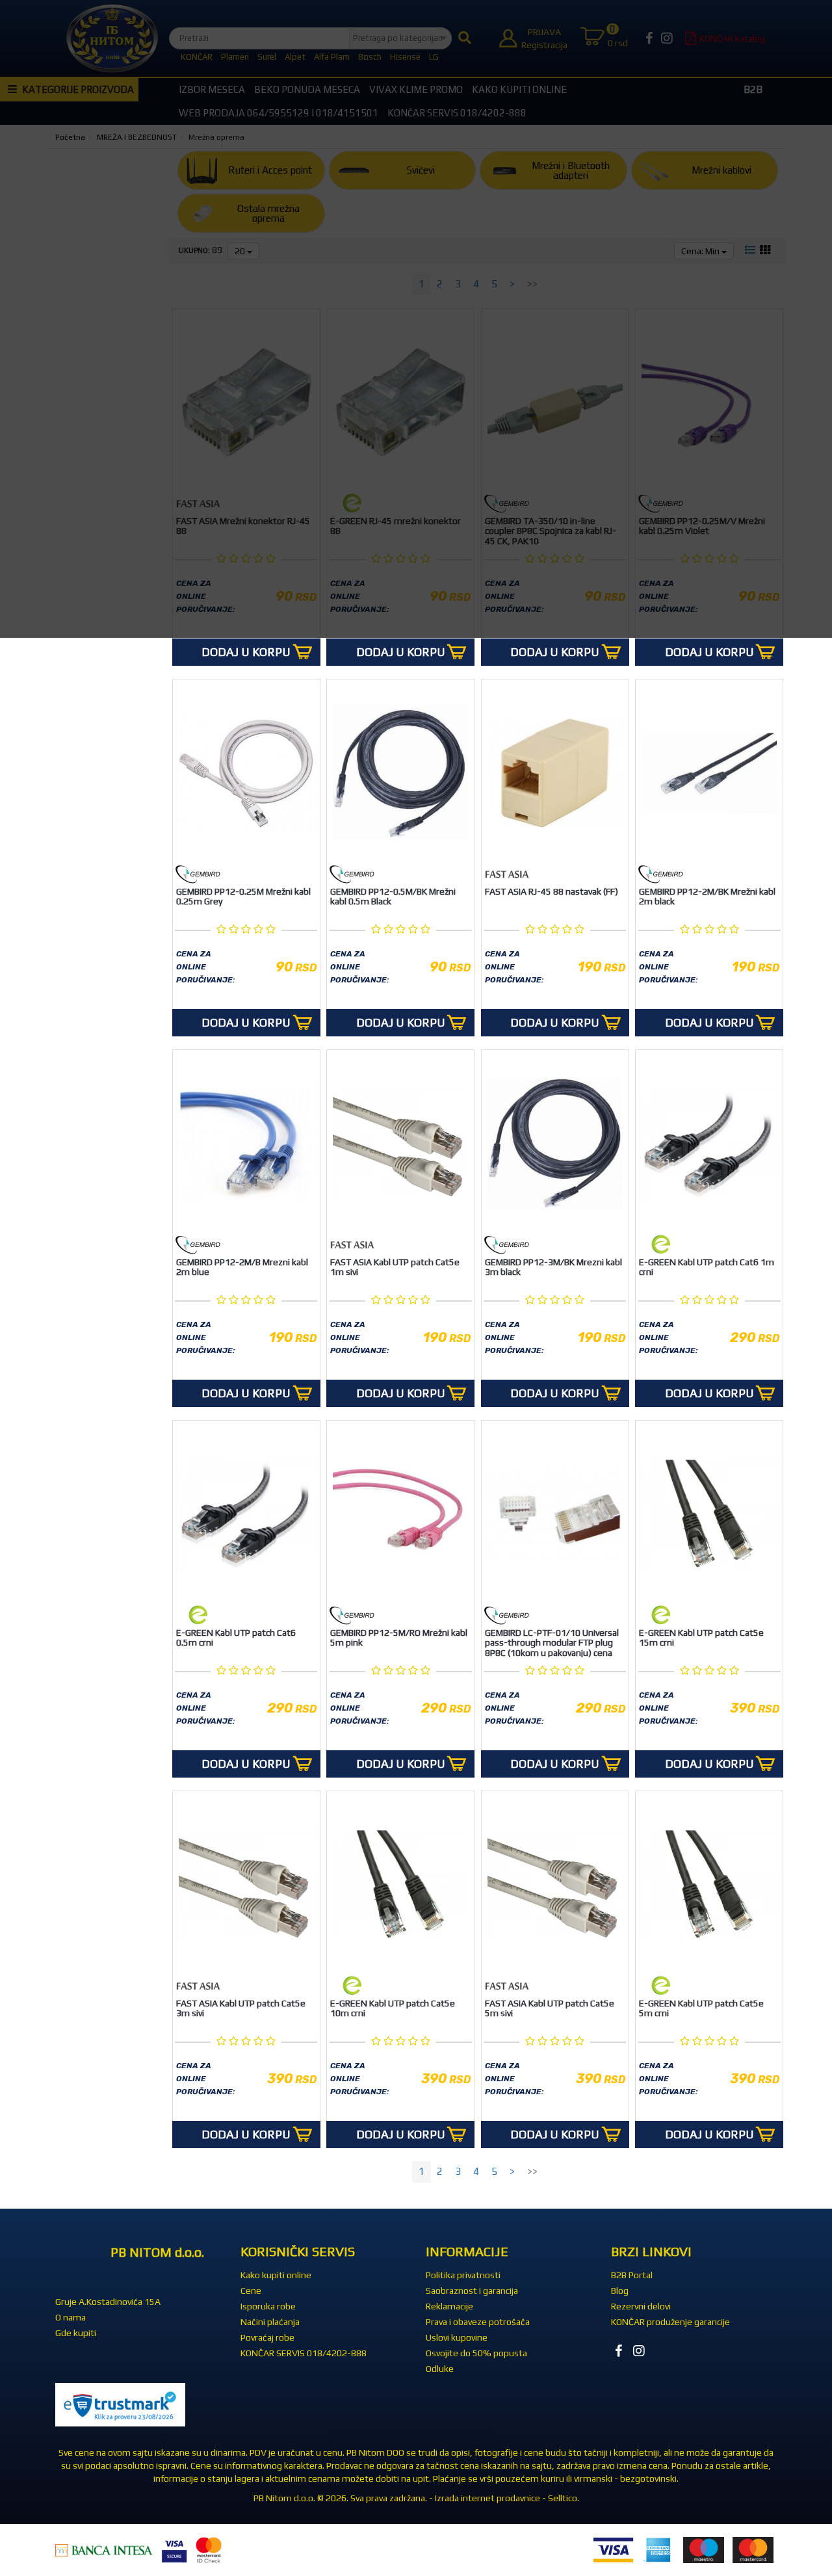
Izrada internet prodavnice (487, 2498)
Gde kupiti (76, 2333)
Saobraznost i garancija (472, 2291)
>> (532, 2171)
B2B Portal (632, 2275)
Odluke (440, 2369)
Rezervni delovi (641, 2306)
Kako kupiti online (276, 2275)
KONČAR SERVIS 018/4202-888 (304, 2353)
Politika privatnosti (463, 2275)
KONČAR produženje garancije (670, 2322)
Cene (251, 2291)
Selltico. (564, 2498)
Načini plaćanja (270, 2322)
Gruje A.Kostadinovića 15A (108, 2302)
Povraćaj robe (267, 2337)
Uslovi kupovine (457, 2337)
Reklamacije (449, 2306)
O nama (71, 2317)
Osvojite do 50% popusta (476, 2353)
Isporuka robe (268, 2306)
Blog (620, 2291)
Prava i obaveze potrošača (478, 2322)
